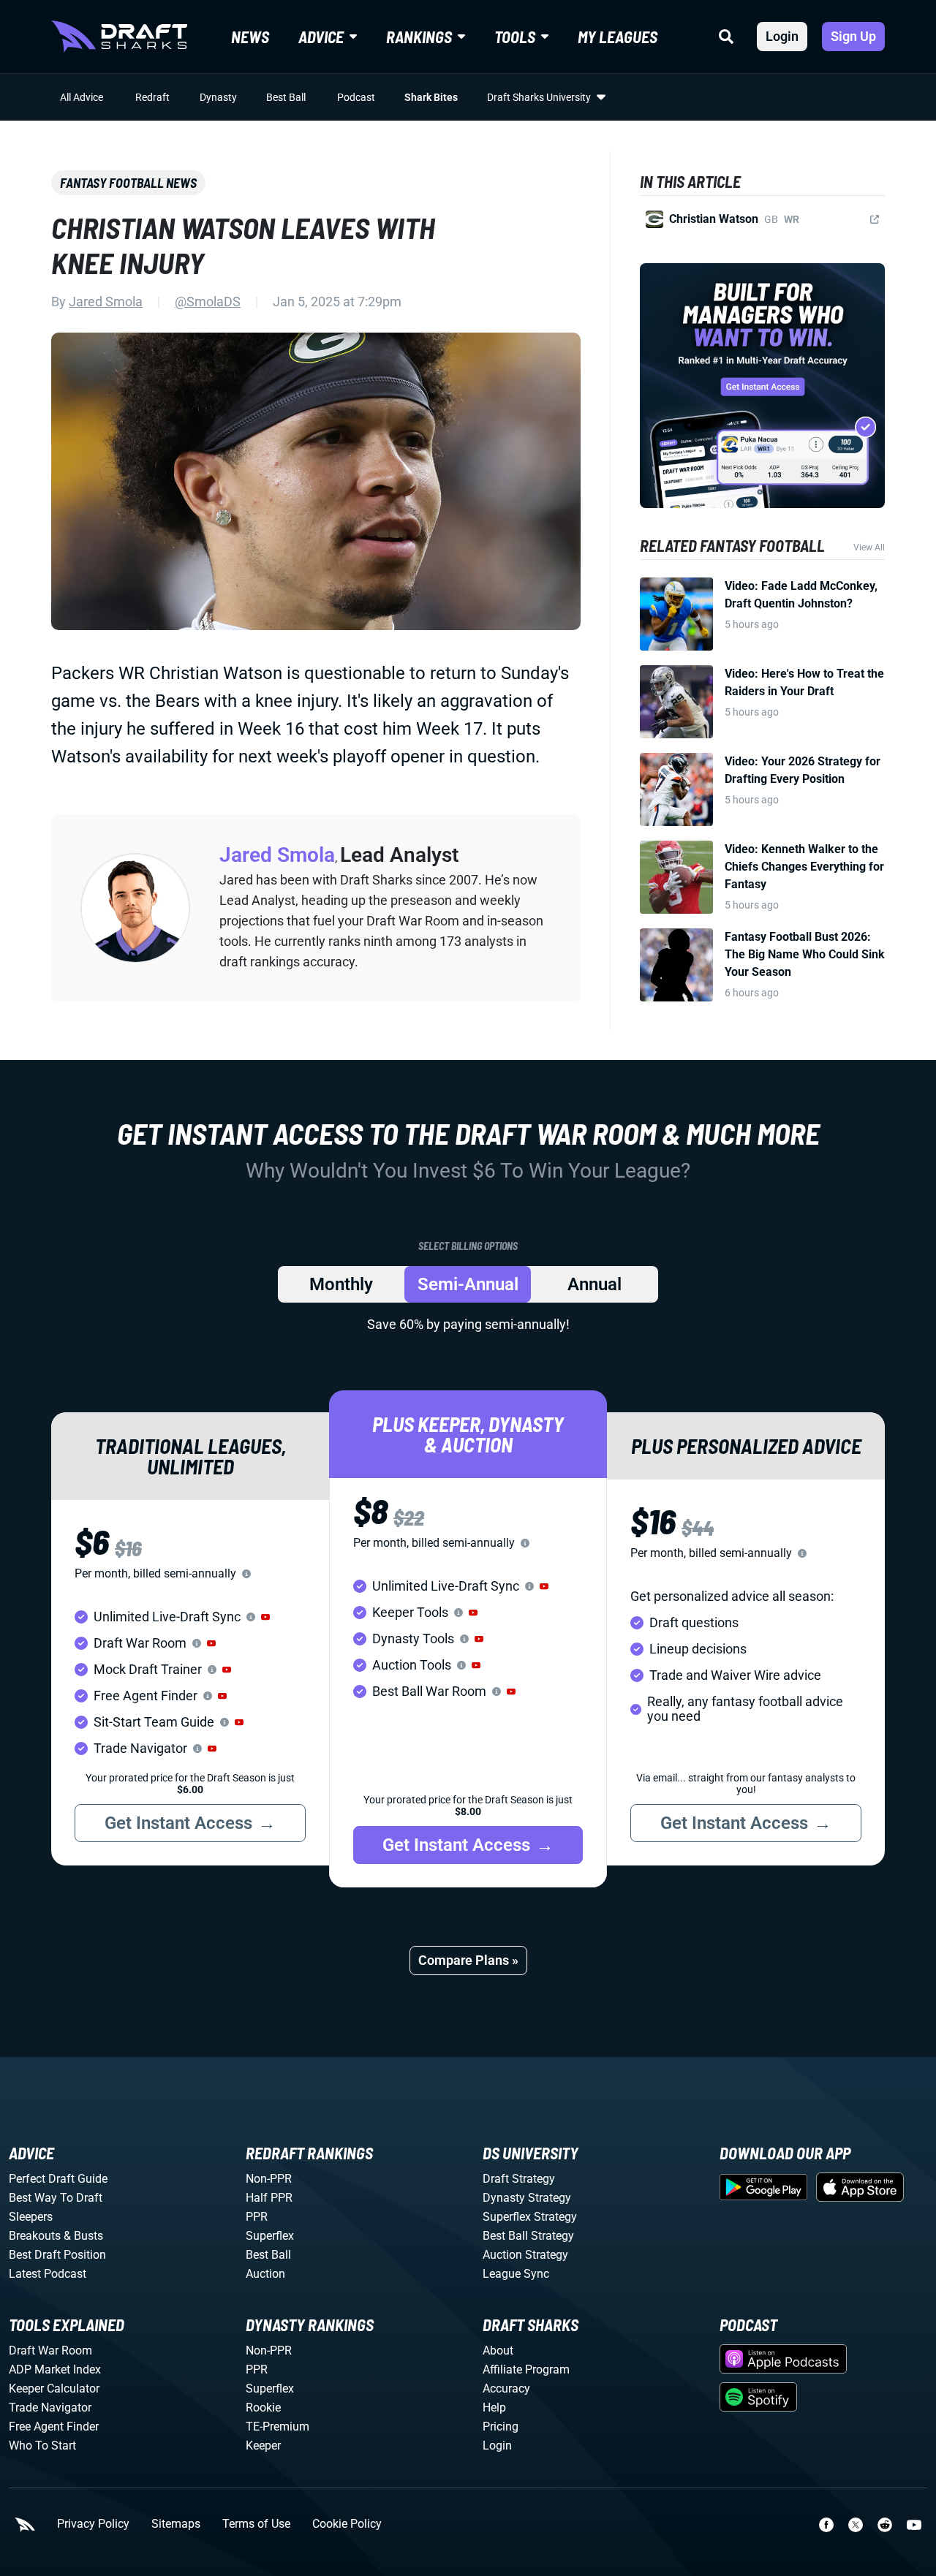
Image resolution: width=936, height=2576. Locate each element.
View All (869, 548)
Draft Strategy (519, 2179)
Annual (595, 1284)
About (498, 2350)
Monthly (341, 1284)
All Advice (82, 97)
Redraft (152, 97)
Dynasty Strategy (527, 2198)
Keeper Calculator (54, 2389)
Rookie (263, 2408)
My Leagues (618, 37)
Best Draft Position (57, 2255)
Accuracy (506, 2389)
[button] (265, 1617)
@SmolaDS (208, 302)
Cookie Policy (347, 2524)
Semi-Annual (468, 1284)
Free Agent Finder (54, 2427)
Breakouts (35, 2236)
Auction (265, 2274)
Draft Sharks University (539, 97)
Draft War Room (50, 2350)
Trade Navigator (50, 2408)
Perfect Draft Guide (58, 2179)
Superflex (270, 2236)
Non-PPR (269, 2179)
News (250, 37)
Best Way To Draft (56, 2198)
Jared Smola (106, 302)
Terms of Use (256, 2524)
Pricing (501, 2427)
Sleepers (31, 2217)
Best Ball (286, 97)
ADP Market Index (55, 2369)
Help (494, 2408)
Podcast (356, 97)
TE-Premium (278, 2427)
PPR (257, 2217)
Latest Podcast (48, 2274)
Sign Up (853, 36)
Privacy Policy (93, 2524)
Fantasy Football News (128, 183)
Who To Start (42, 2446)
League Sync (516, 2274)
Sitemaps (176, 2524)
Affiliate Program (526, 2369)
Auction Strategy (525, 2255)
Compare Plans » (468, 1960)
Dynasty (218, 97)
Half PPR (269, 2198)
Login (782, 36)
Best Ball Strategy (528, 2236)
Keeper (263, 2446)
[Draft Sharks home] (119, 37)
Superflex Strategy (530, 2217)
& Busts (83, 2236)
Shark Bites (431, 97)
